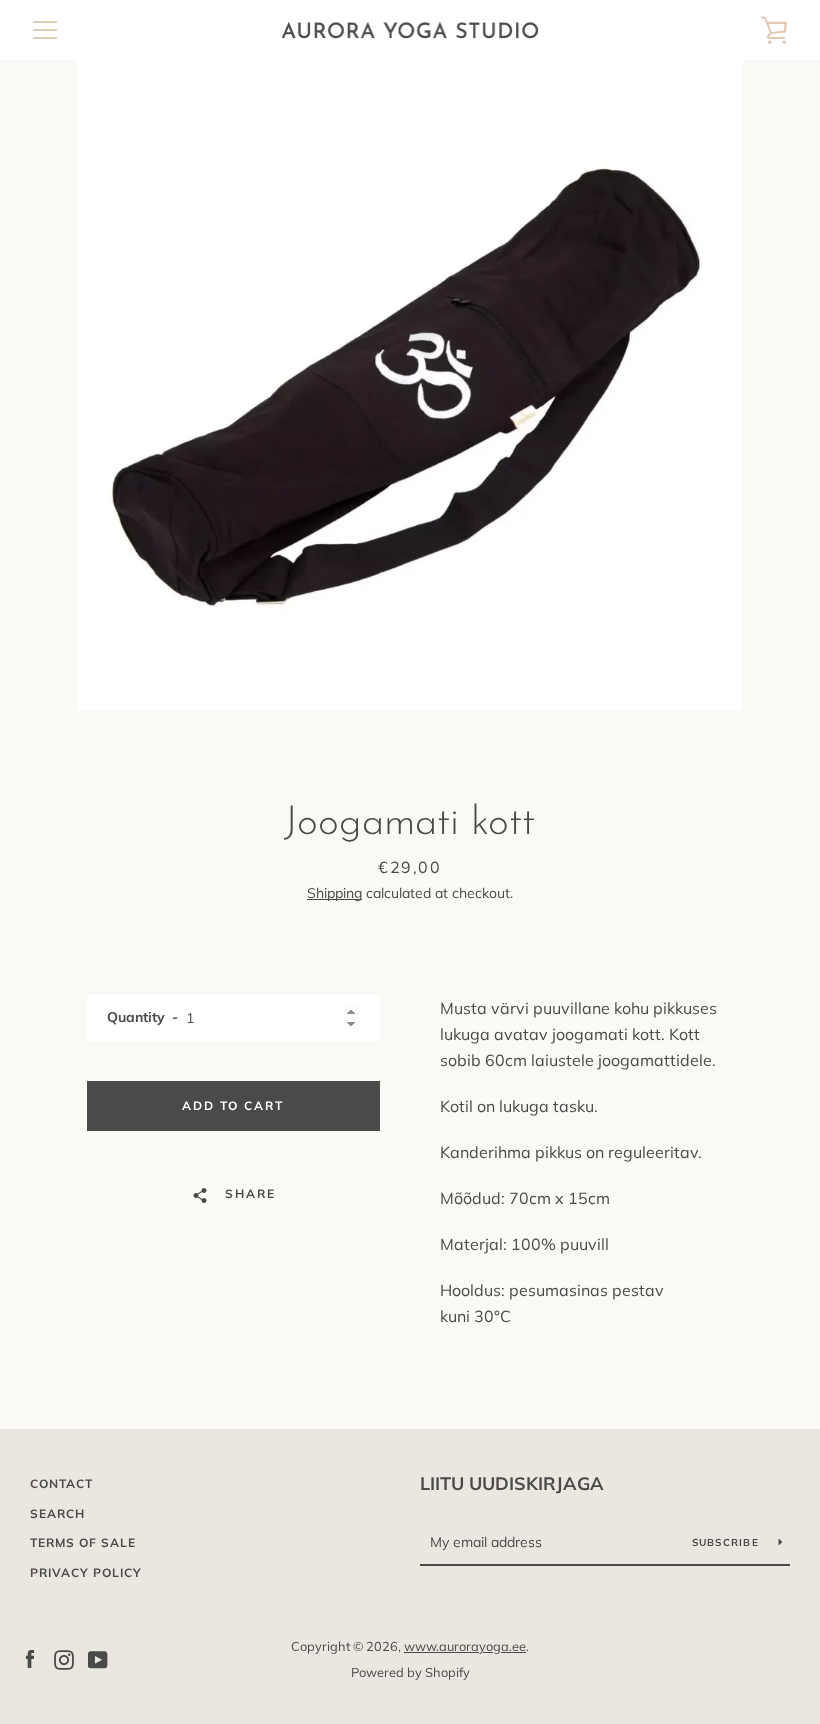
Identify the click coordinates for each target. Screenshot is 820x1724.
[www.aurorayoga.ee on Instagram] (64, 1658)
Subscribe (728, 1542)
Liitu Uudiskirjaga (512, 1483)
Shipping (334, 893)
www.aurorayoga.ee (465, 1646)
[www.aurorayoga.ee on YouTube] (98, 1658)
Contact (61, 1483)
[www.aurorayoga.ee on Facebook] (30, 1658)
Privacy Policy (86, 1572)
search (57, 1513)
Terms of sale (83, 1542)
